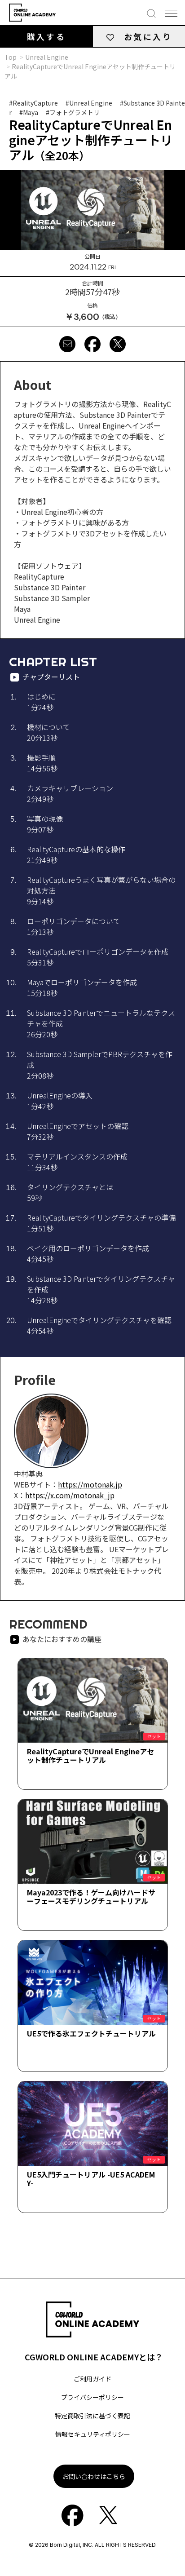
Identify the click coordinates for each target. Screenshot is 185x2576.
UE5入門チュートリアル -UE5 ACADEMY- (91, 2179)
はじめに (41, 702)
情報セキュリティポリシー (93, 2434)
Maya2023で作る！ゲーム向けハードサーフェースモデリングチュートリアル (91, 1897)
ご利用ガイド (92, 2379)
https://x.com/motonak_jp (70, 1495)
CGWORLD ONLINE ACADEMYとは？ (94, 2357)
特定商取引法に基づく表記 (92, 2416)
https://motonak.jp (90, 1484)
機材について (48, 732)
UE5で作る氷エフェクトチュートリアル (91, 2033)
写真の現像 (45, 824)
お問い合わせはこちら (94, 2476)
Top (11, 57)
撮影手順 (42, 763)
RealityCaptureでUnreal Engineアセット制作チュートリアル (90, 1755)
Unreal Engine (47, 57)
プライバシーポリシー (92, 2397)
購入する (46, 36)
